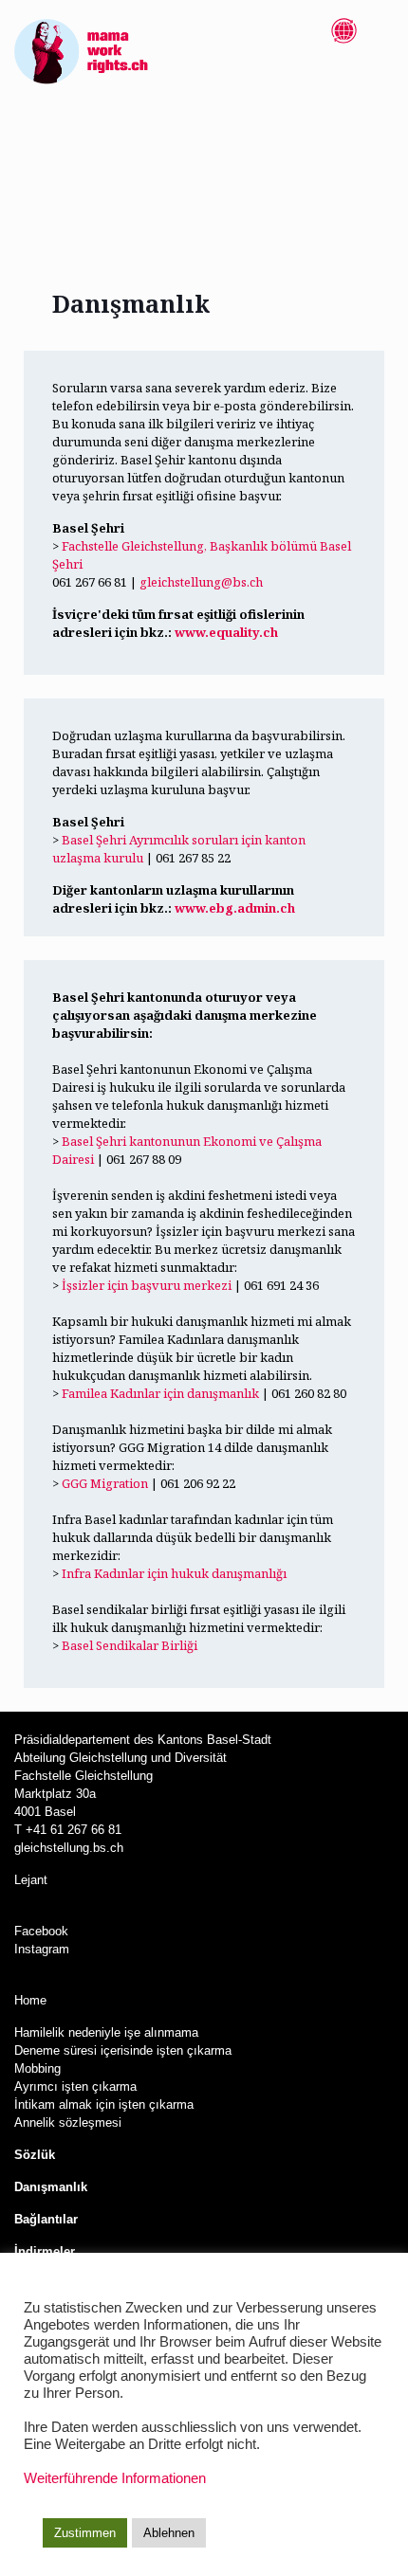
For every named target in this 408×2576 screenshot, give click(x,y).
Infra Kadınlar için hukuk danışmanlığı (174, 1573)
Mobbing (37, 2068)
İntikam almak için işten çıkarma (104, 2104)
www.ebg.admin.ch (235, 908)
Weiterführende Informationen (115, 2478)
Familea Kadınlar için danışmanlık (160, 1393)
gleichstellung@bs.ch (201, 582)
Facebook (41, 1931)
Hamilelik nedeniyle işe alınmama (106, 2032)
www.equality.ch (226, 632)
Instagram (42, 1949)
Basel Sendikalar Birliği (130, 1645)
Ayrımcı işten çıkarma (75, 2086)
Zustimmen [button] (85, 2533)
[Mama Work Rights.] (82, 52)
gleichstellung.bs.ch (69, 1848)
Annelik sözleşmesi (70, 2122)
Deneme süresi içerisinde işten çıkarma (123, 2050)
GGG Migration (105, 1483)
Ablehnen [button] (169, 2533)
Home (32, 2000)
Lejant (31, 1880)
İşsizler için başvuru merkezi (147, 1285)
